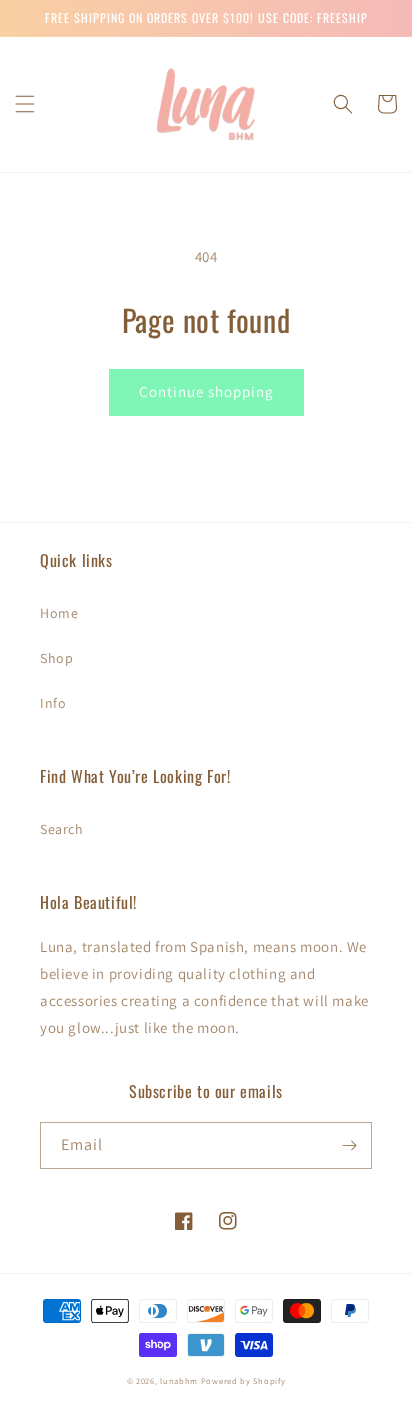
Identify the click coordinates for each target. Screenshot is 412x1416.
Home (59, 613)
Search (62, 829)
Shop (56, 658)
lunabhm (179, 1380)
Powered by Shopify (243, 1380)
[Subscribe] (349, 1145)
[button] (25, 104)
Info (53, 703)
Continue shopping (206, 391)
